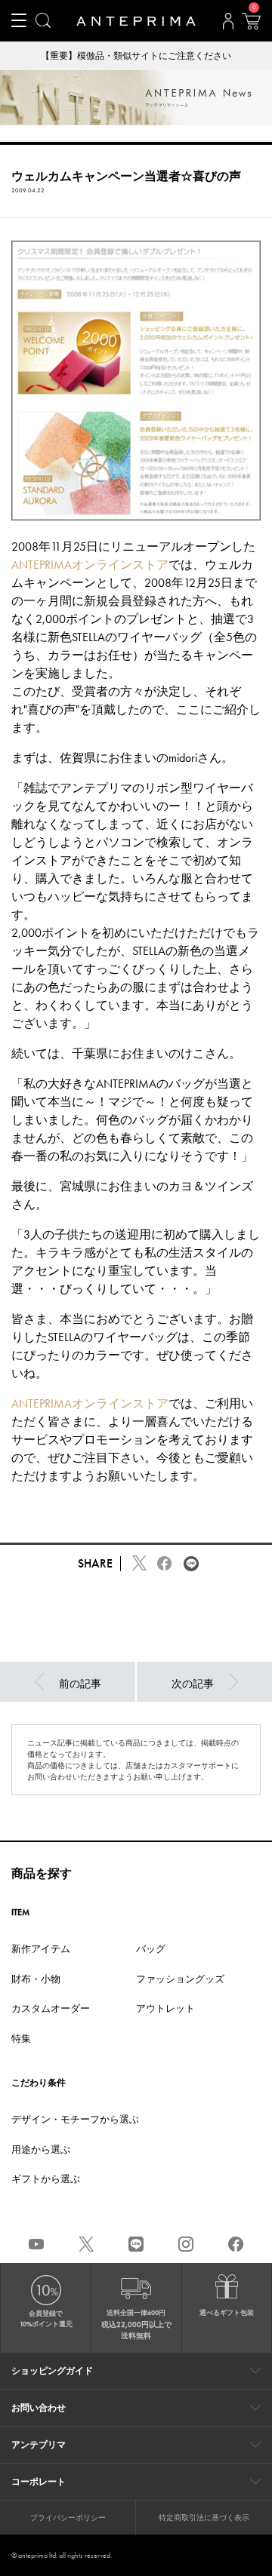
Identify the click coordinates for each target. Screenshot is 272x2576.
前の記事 (80, 1684)
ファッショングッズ (180, 1979)
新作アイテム (41, 1949)
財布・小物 (36, 1979)
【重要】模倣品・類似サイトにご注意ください (136, 56)
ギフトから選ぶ (46, 2179)
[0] (251, 26)
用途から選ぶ (41, 2149)
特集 (21, 2039)
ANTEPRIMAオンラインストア (90, 565)
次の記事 (193, 1684)
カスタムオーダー (51, 2008)
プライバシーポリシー (68, 2518)
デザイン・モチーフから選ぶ (75, 2119)
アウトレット (165, 2008)
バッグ (151, 1949)
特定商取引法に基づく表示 (204, 2518)
